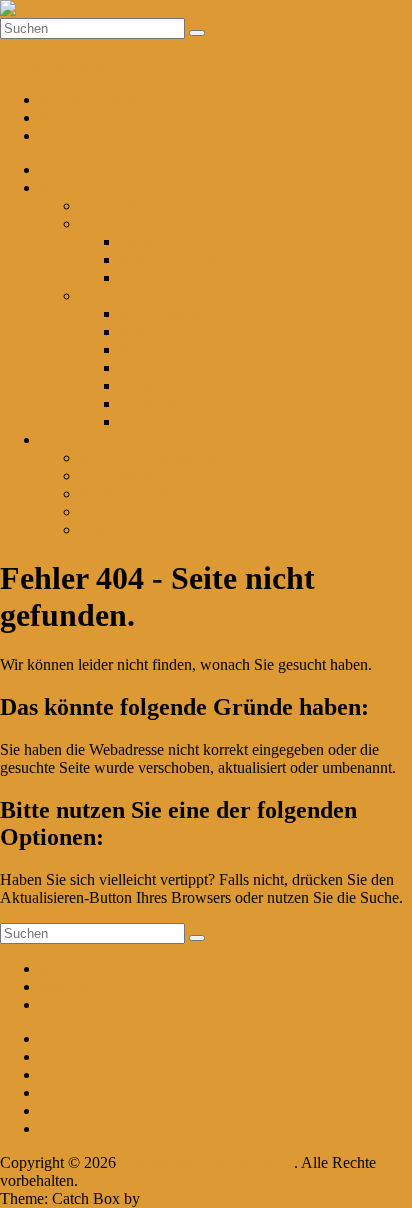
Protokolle (152, 385)
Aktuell (63, 169)
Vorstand (108, 205)
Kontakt (105, 529)
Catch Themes (189, 1198)
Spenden (107, 511)
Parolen (144, 331)
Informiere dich (88, 99)
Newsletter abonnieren (151, 457)
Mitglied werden (132, 493)
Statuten (145, 277)
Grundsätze (156, 241)
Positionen (113, 223)
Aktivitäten (115, 295)
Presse (140, 349)
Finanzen (149, 403)
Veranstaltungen (170, 421)
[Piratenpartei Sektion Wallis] (95, 8)
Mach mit (70, 117)
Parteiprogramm (170, 259)
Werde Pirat (77, 135)
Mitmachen (75, 439)
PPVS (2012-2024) (101, 187)
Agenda (145, 367)
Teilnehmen (117, 475)
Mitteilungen (160, 313)
